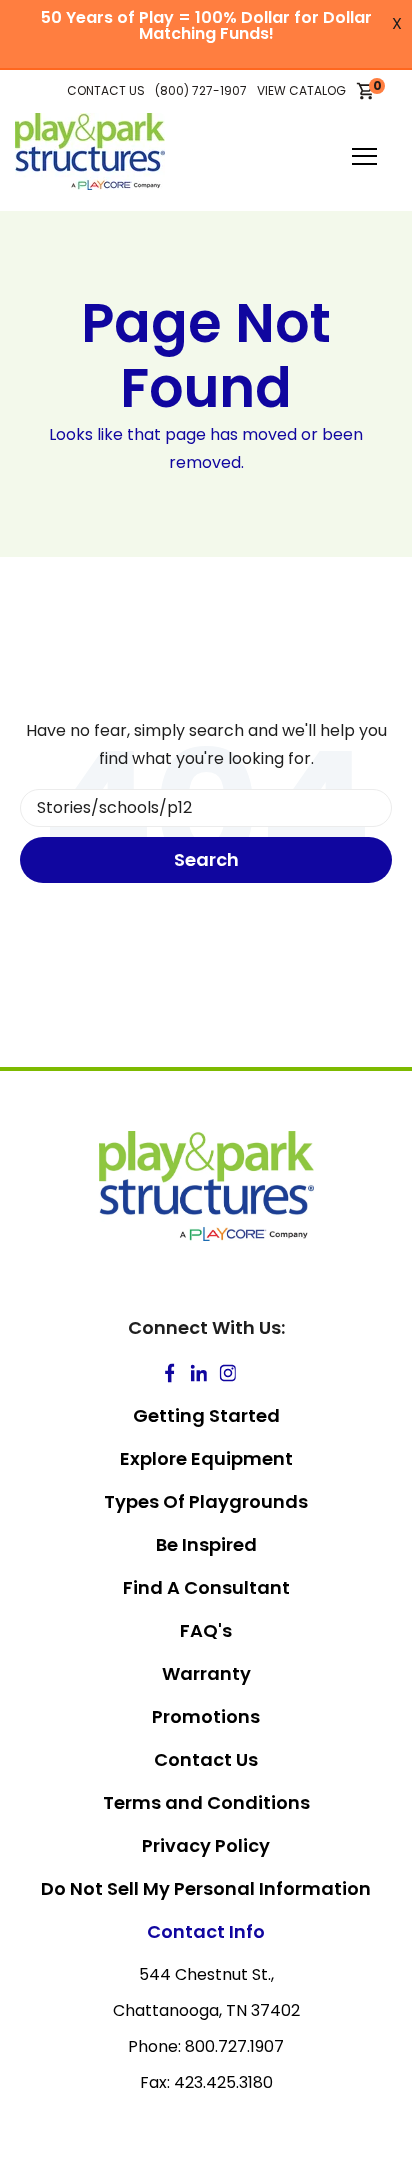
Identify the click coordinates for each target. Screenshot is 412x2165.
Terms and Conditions (206, 1802)
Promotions (206, 1716)
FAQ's (206, 1630)
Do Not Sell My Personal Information (206, 1888)
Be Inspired (206, 1544)
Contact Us (206, 1759)
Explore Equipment (206, 1458)
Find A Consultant (206, 1587)
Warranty (206, 1673)
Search (206, 859)
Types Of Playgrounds (206, 1501)
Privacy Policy (206, 1845)
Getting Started (206, 1415)
